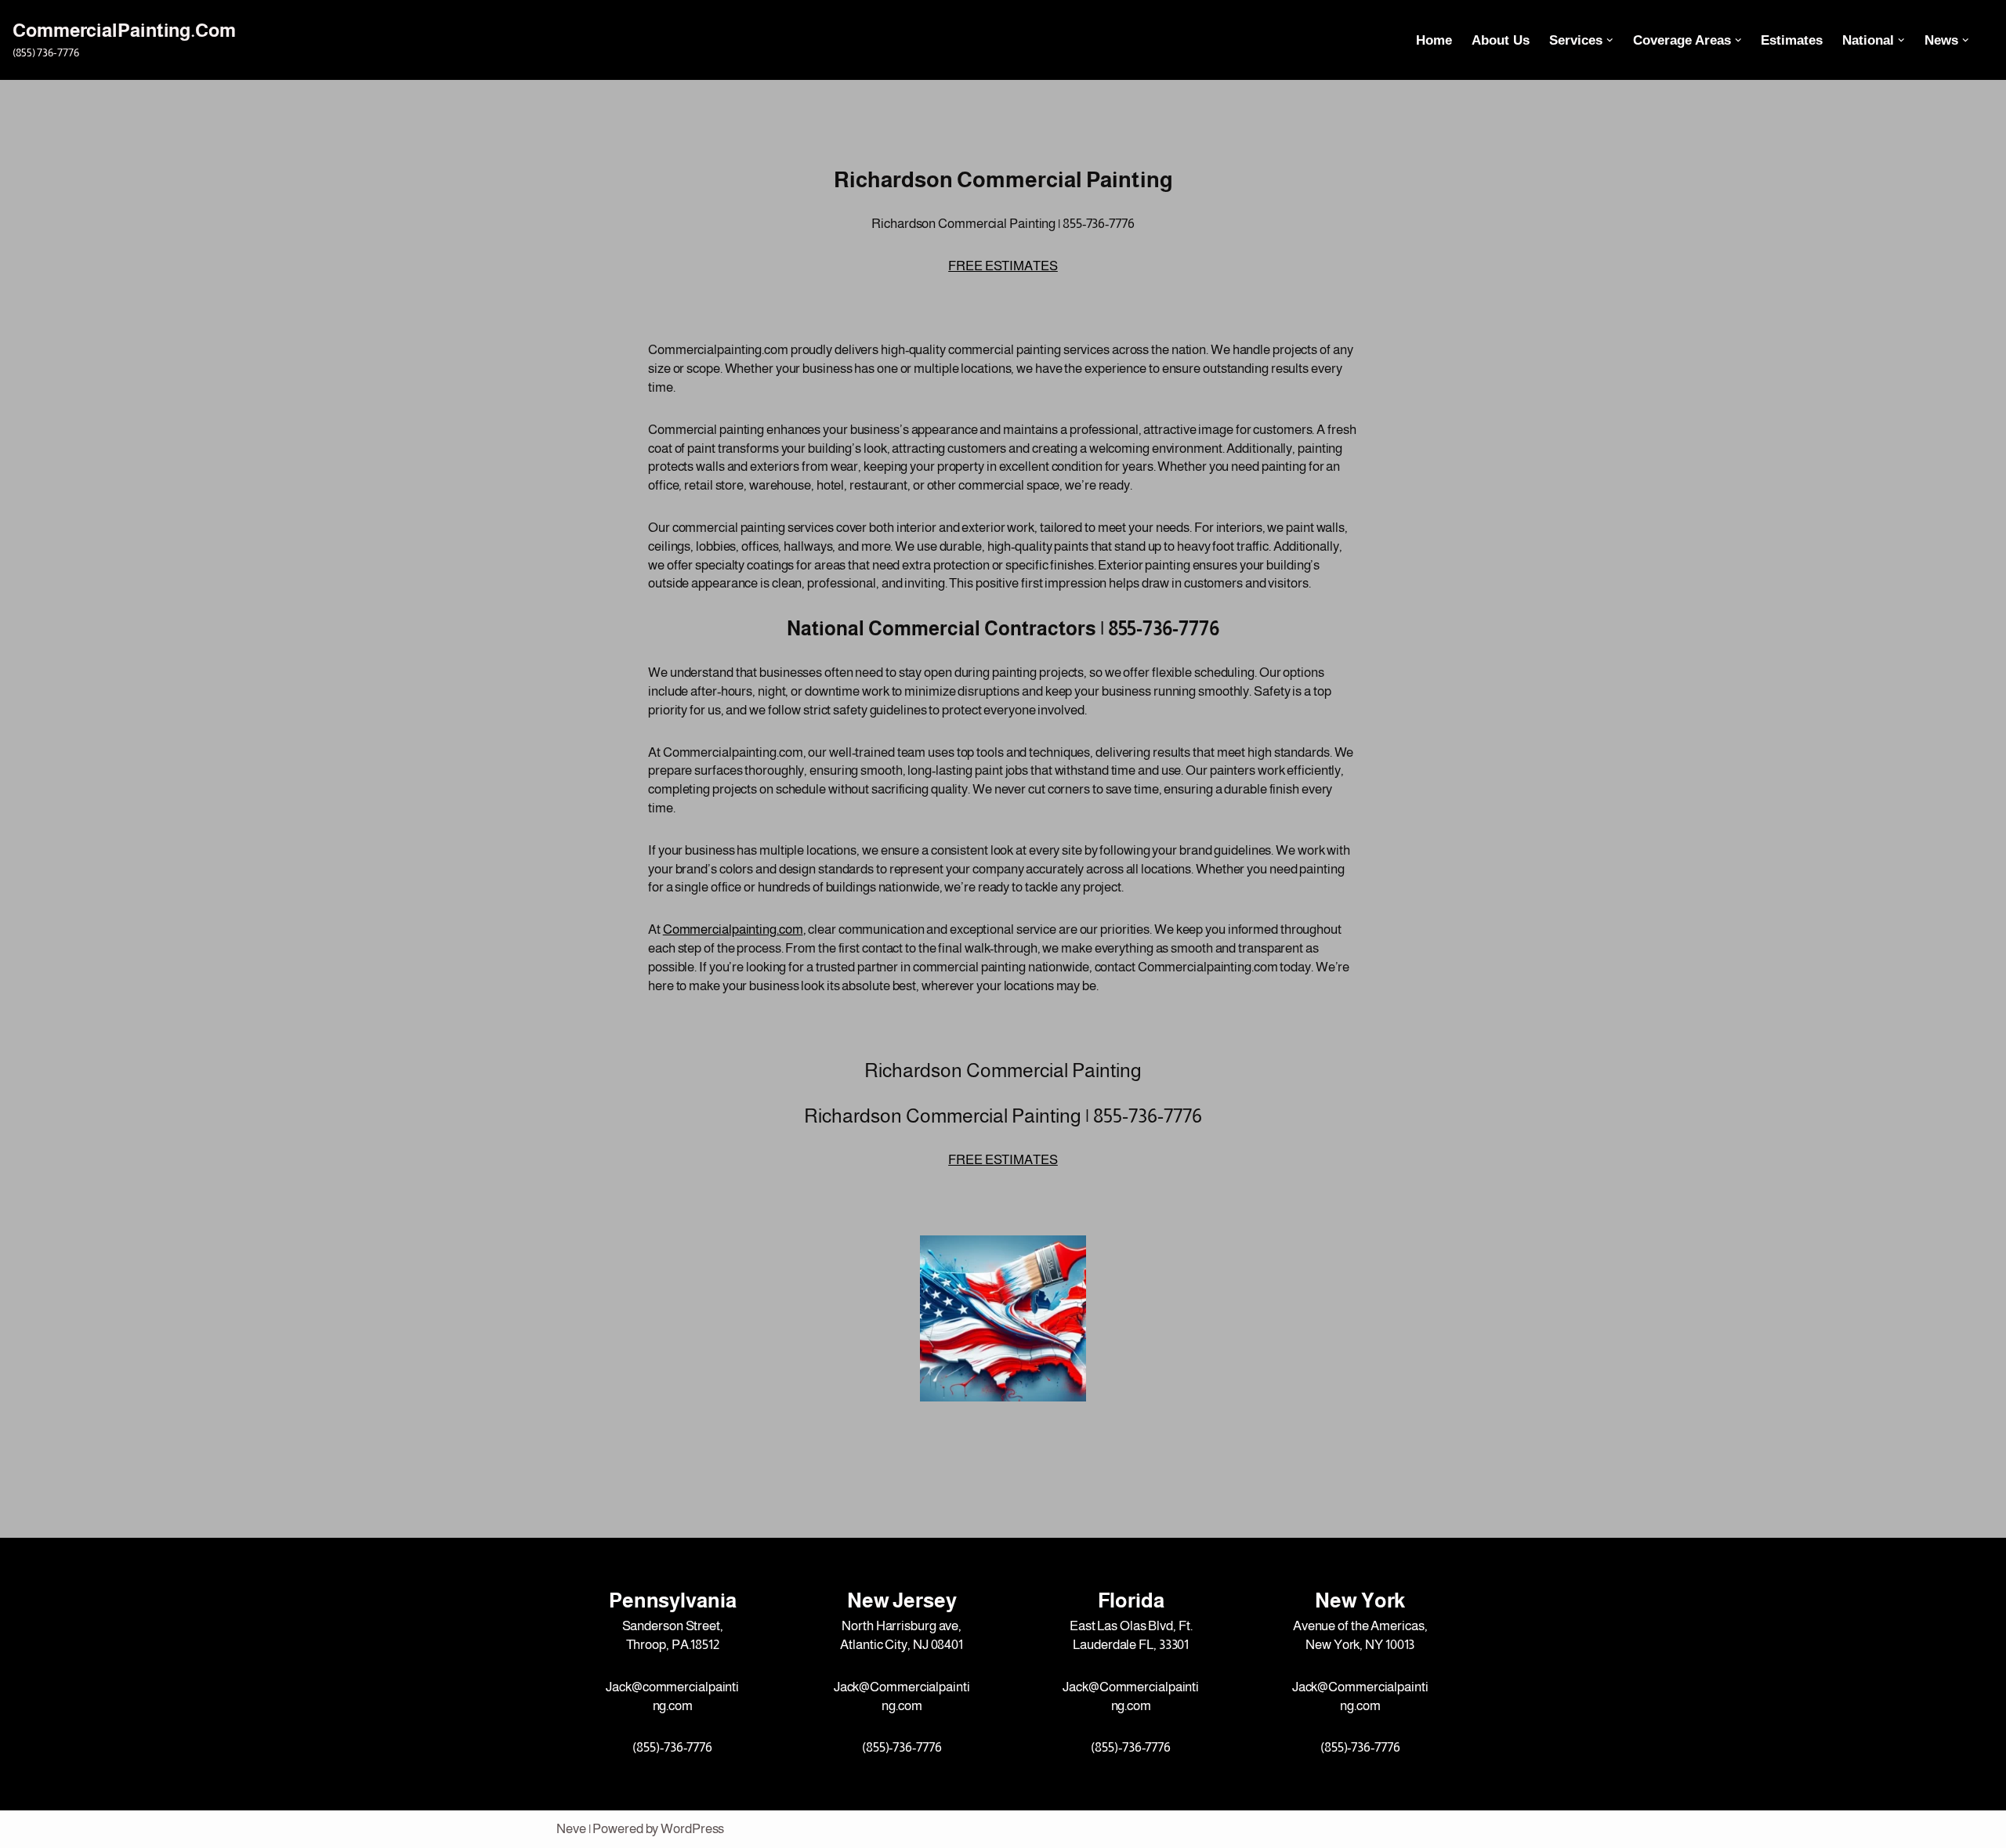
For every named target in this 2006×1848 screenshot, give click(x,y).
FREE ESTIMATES (1003, 266)
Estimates (1792, 40)
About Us (1501, 40)
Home (1434, 40)
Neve (571, 1829)
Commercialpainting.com (733, 929)
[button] (1610, 40)
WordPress (692, 1829)
